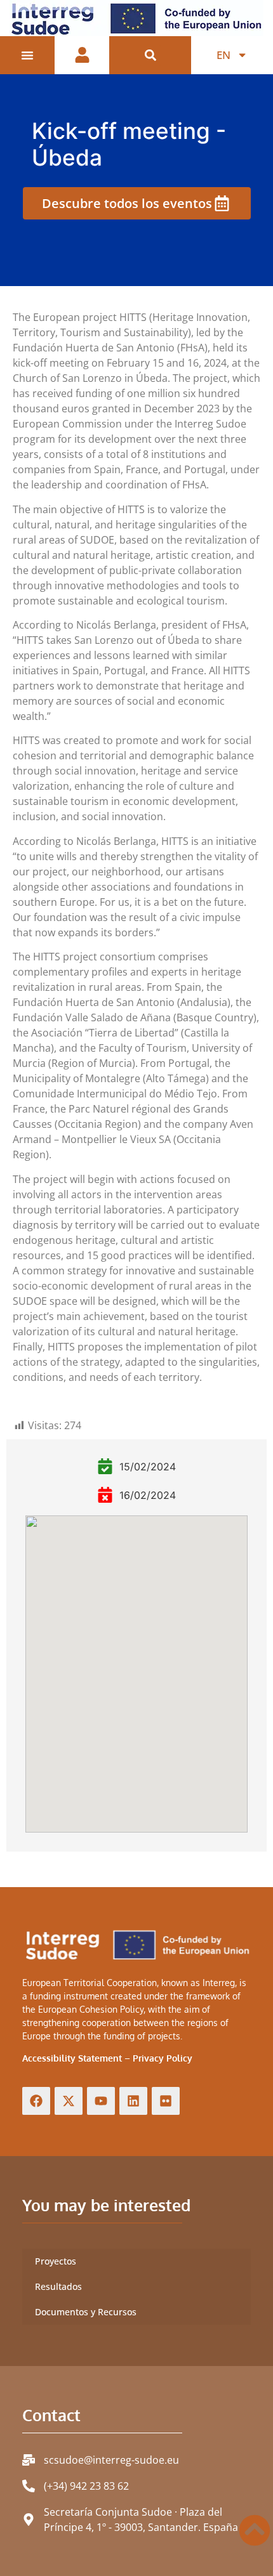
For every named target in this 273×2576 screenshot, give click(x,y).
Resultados (58, 2286)
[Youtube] (101, 2101)
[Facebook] (36, 2101)
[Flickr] (166, 2101)
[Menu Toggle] (27, 55)
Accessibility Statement (72, 2058)
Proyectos (56, 2261)
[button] (150, 56)
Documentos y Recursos (86, 2312)
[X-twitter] (69, 2101)
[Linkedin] (133, 2101)
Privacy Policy (163, 2058)
